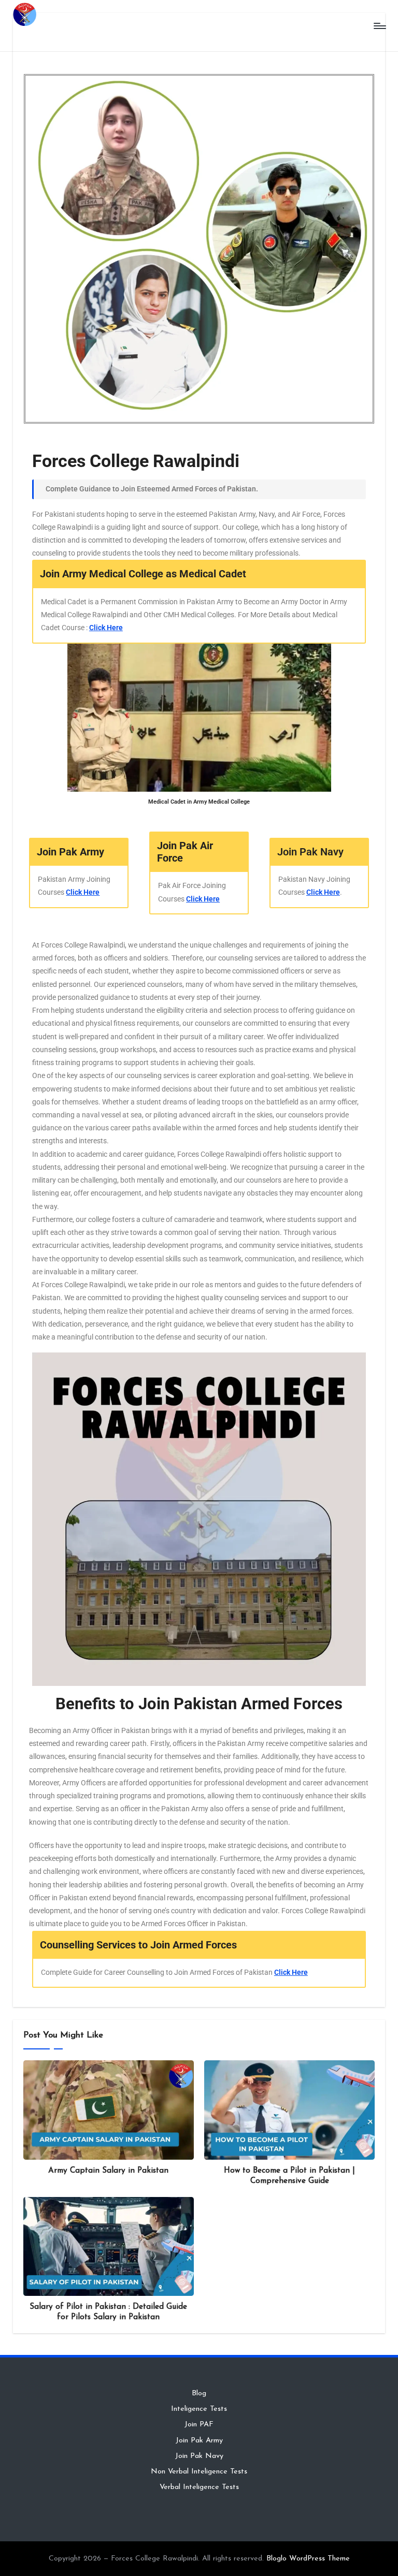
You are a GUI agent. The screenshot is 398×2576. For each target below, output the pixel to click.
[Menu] (379, 26)
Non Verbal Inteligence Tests (199, 2472)
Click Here (106, 628)
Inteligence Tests (199, 2409)
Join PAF (199, 2425)
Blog (199, 2393)
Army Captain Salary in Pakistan (108, 2171)
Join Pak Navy (199, 2456)
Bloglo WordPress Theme (308, 2559)
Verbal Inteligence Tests (199, 2487)
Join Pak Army (199, 2441)
